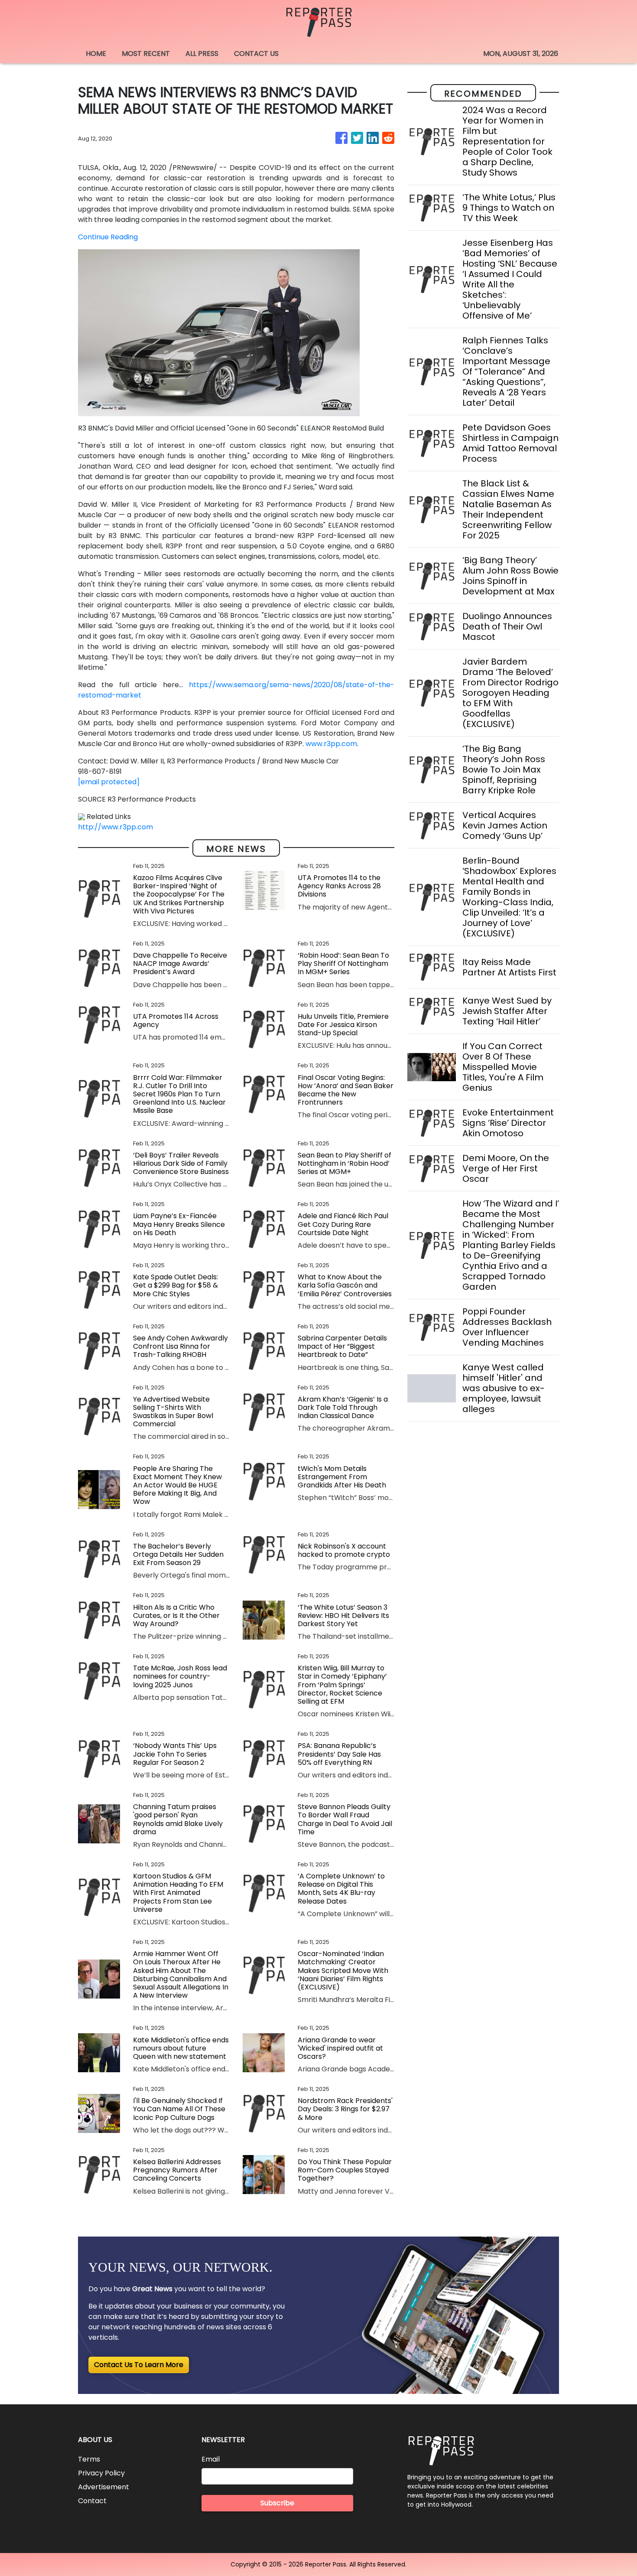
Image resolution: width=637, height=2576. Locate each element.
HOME (96, 54)
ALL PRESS (202, 54)
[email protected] (109, 782)
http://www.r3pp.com (115, 827)
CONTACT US (256, 54)
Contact (92, 2501)
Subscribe (277, 2503)
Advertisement (104, 2487)
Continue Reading (108, 237)
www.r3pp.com (331, 744)
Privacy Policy (101, 2473)
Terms (89, 2459)
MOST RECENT (146, 54)
